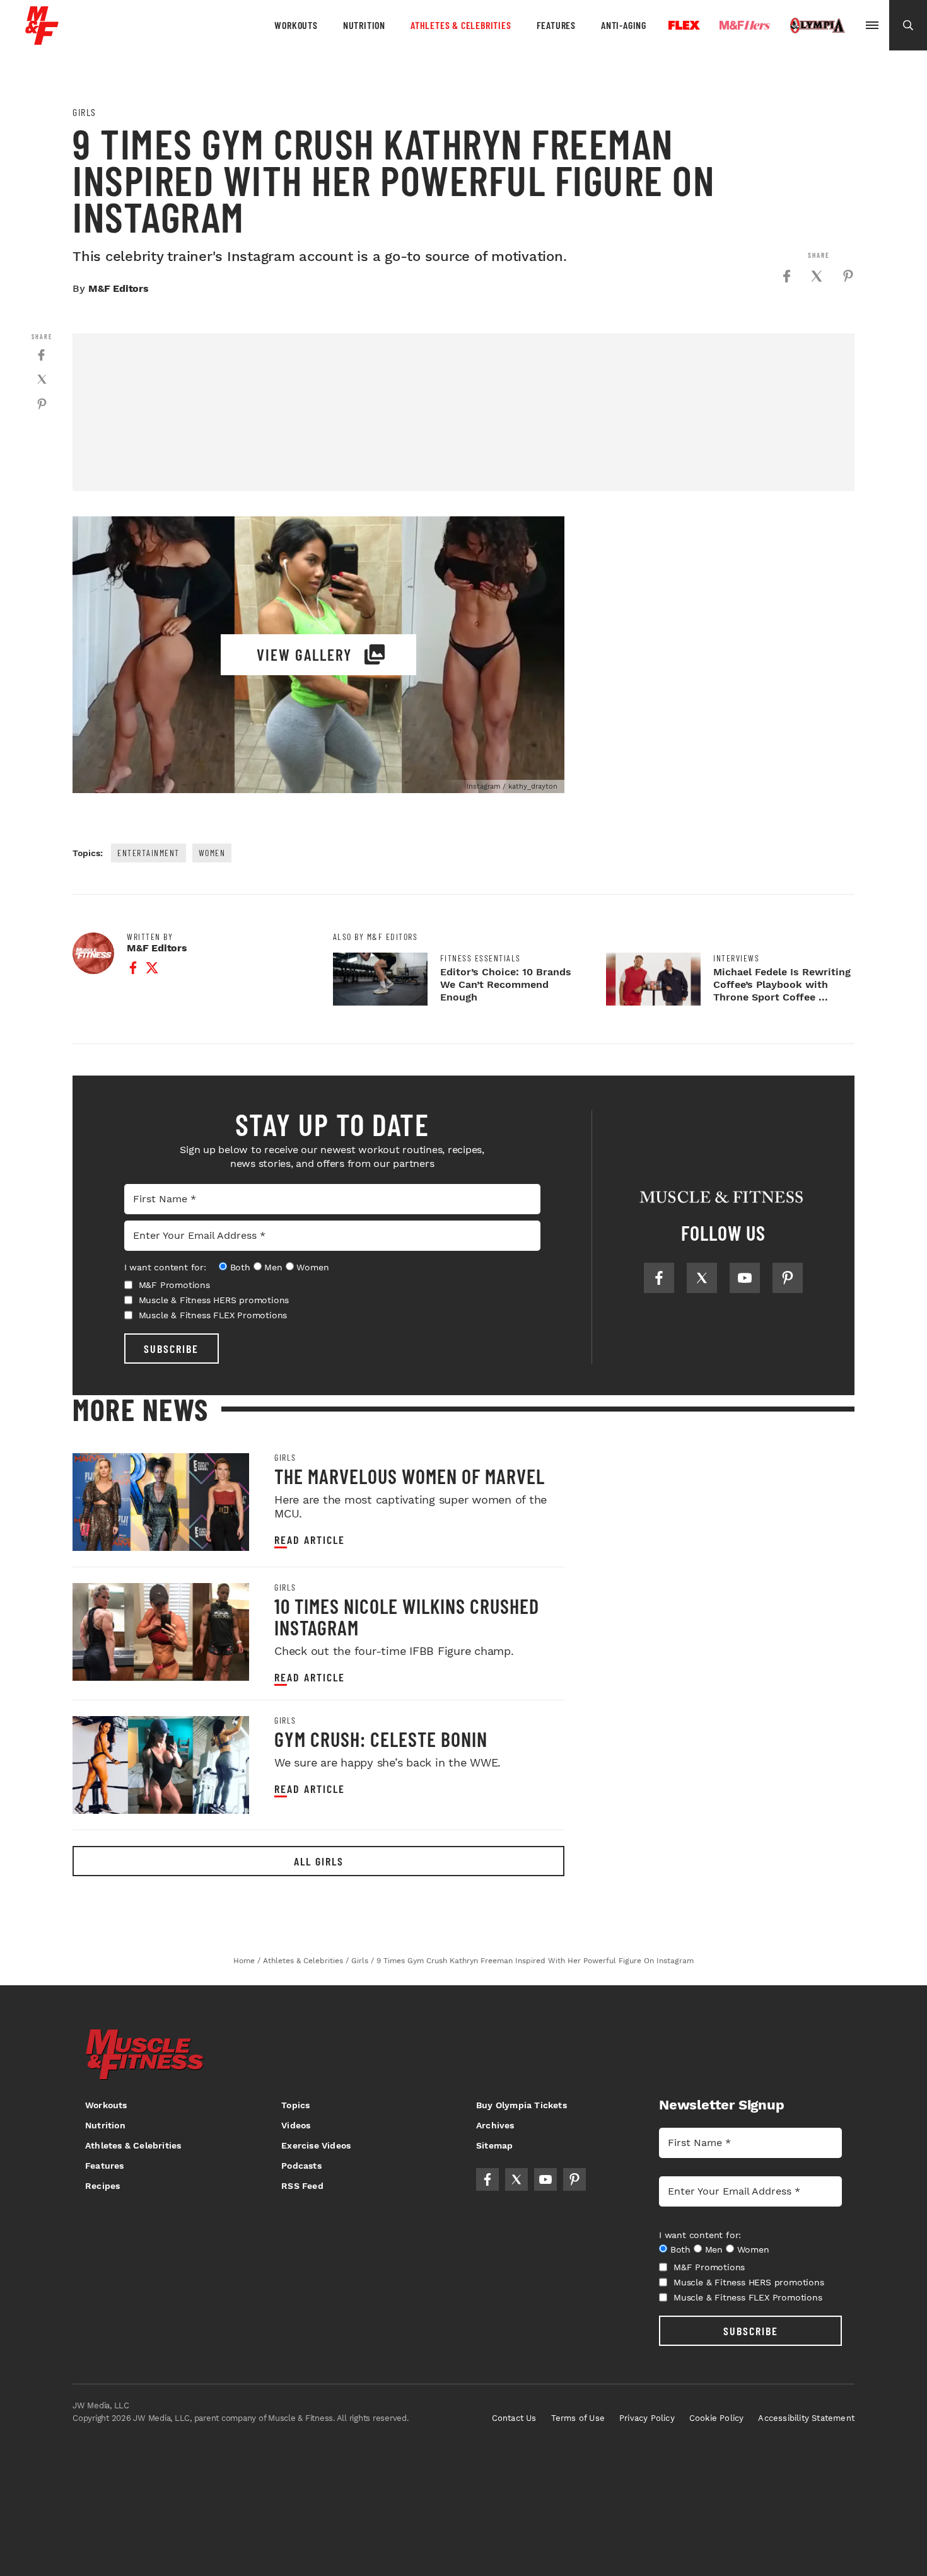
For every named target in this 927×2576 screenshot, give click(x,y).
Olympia (817, 26)
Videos (296, 2125)
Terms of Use (578, 2418)
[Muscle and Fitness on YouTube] (745, 1278)
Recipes (102, 2186)
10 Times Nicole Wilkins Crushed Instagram (407, 1616)
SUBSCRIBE (171, 1349)
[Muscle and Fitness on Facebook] (659, 1278)
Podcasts (301, 2166)
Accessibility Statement (806, 2418)
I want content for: (165, 1267)
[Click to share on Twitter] (817, 276)
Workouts (296, 25)
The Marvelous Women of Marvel (410, 1476)
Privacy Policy (647, 2418)
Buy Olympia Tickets (522, 2105)
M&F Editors (119, 288)
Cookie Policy (717, 2418)
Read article (310, 1540)
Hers (745, 25)
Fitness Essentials (481, 958)
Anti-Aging (624, 25)
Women (212, 853)
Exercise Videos (316, 2145)
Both (240, 1267)
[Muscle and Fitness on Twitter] (702, 1278)
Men (273, 1267)
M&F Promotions (174, 1285)
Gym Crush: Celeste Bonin (381, 1739)
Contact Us (514, 2418)
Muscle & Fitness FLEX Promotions (213, 1315)
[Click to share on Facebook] (786, 276)
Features (556, 25)
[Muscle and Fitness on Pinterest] (788, 1278)
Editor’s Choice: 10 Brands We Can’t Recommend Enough (506, 984)
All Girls (319, 1861)
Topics (295, 2105)
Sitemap (494, 2145)
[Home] (42, 40)
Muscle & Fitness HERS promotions (214, 1300)
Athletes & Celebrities (461, 25)
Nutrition (364, 25)
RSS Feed (302, 2186)
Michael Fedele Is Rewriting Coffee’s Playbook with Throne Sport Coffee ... (782, 984)
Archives (495, 2125)
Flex (684, 25)
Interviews (736, 958)
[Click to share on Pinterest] (848, 276)
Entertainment (149, 853)
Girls (85, 112)
